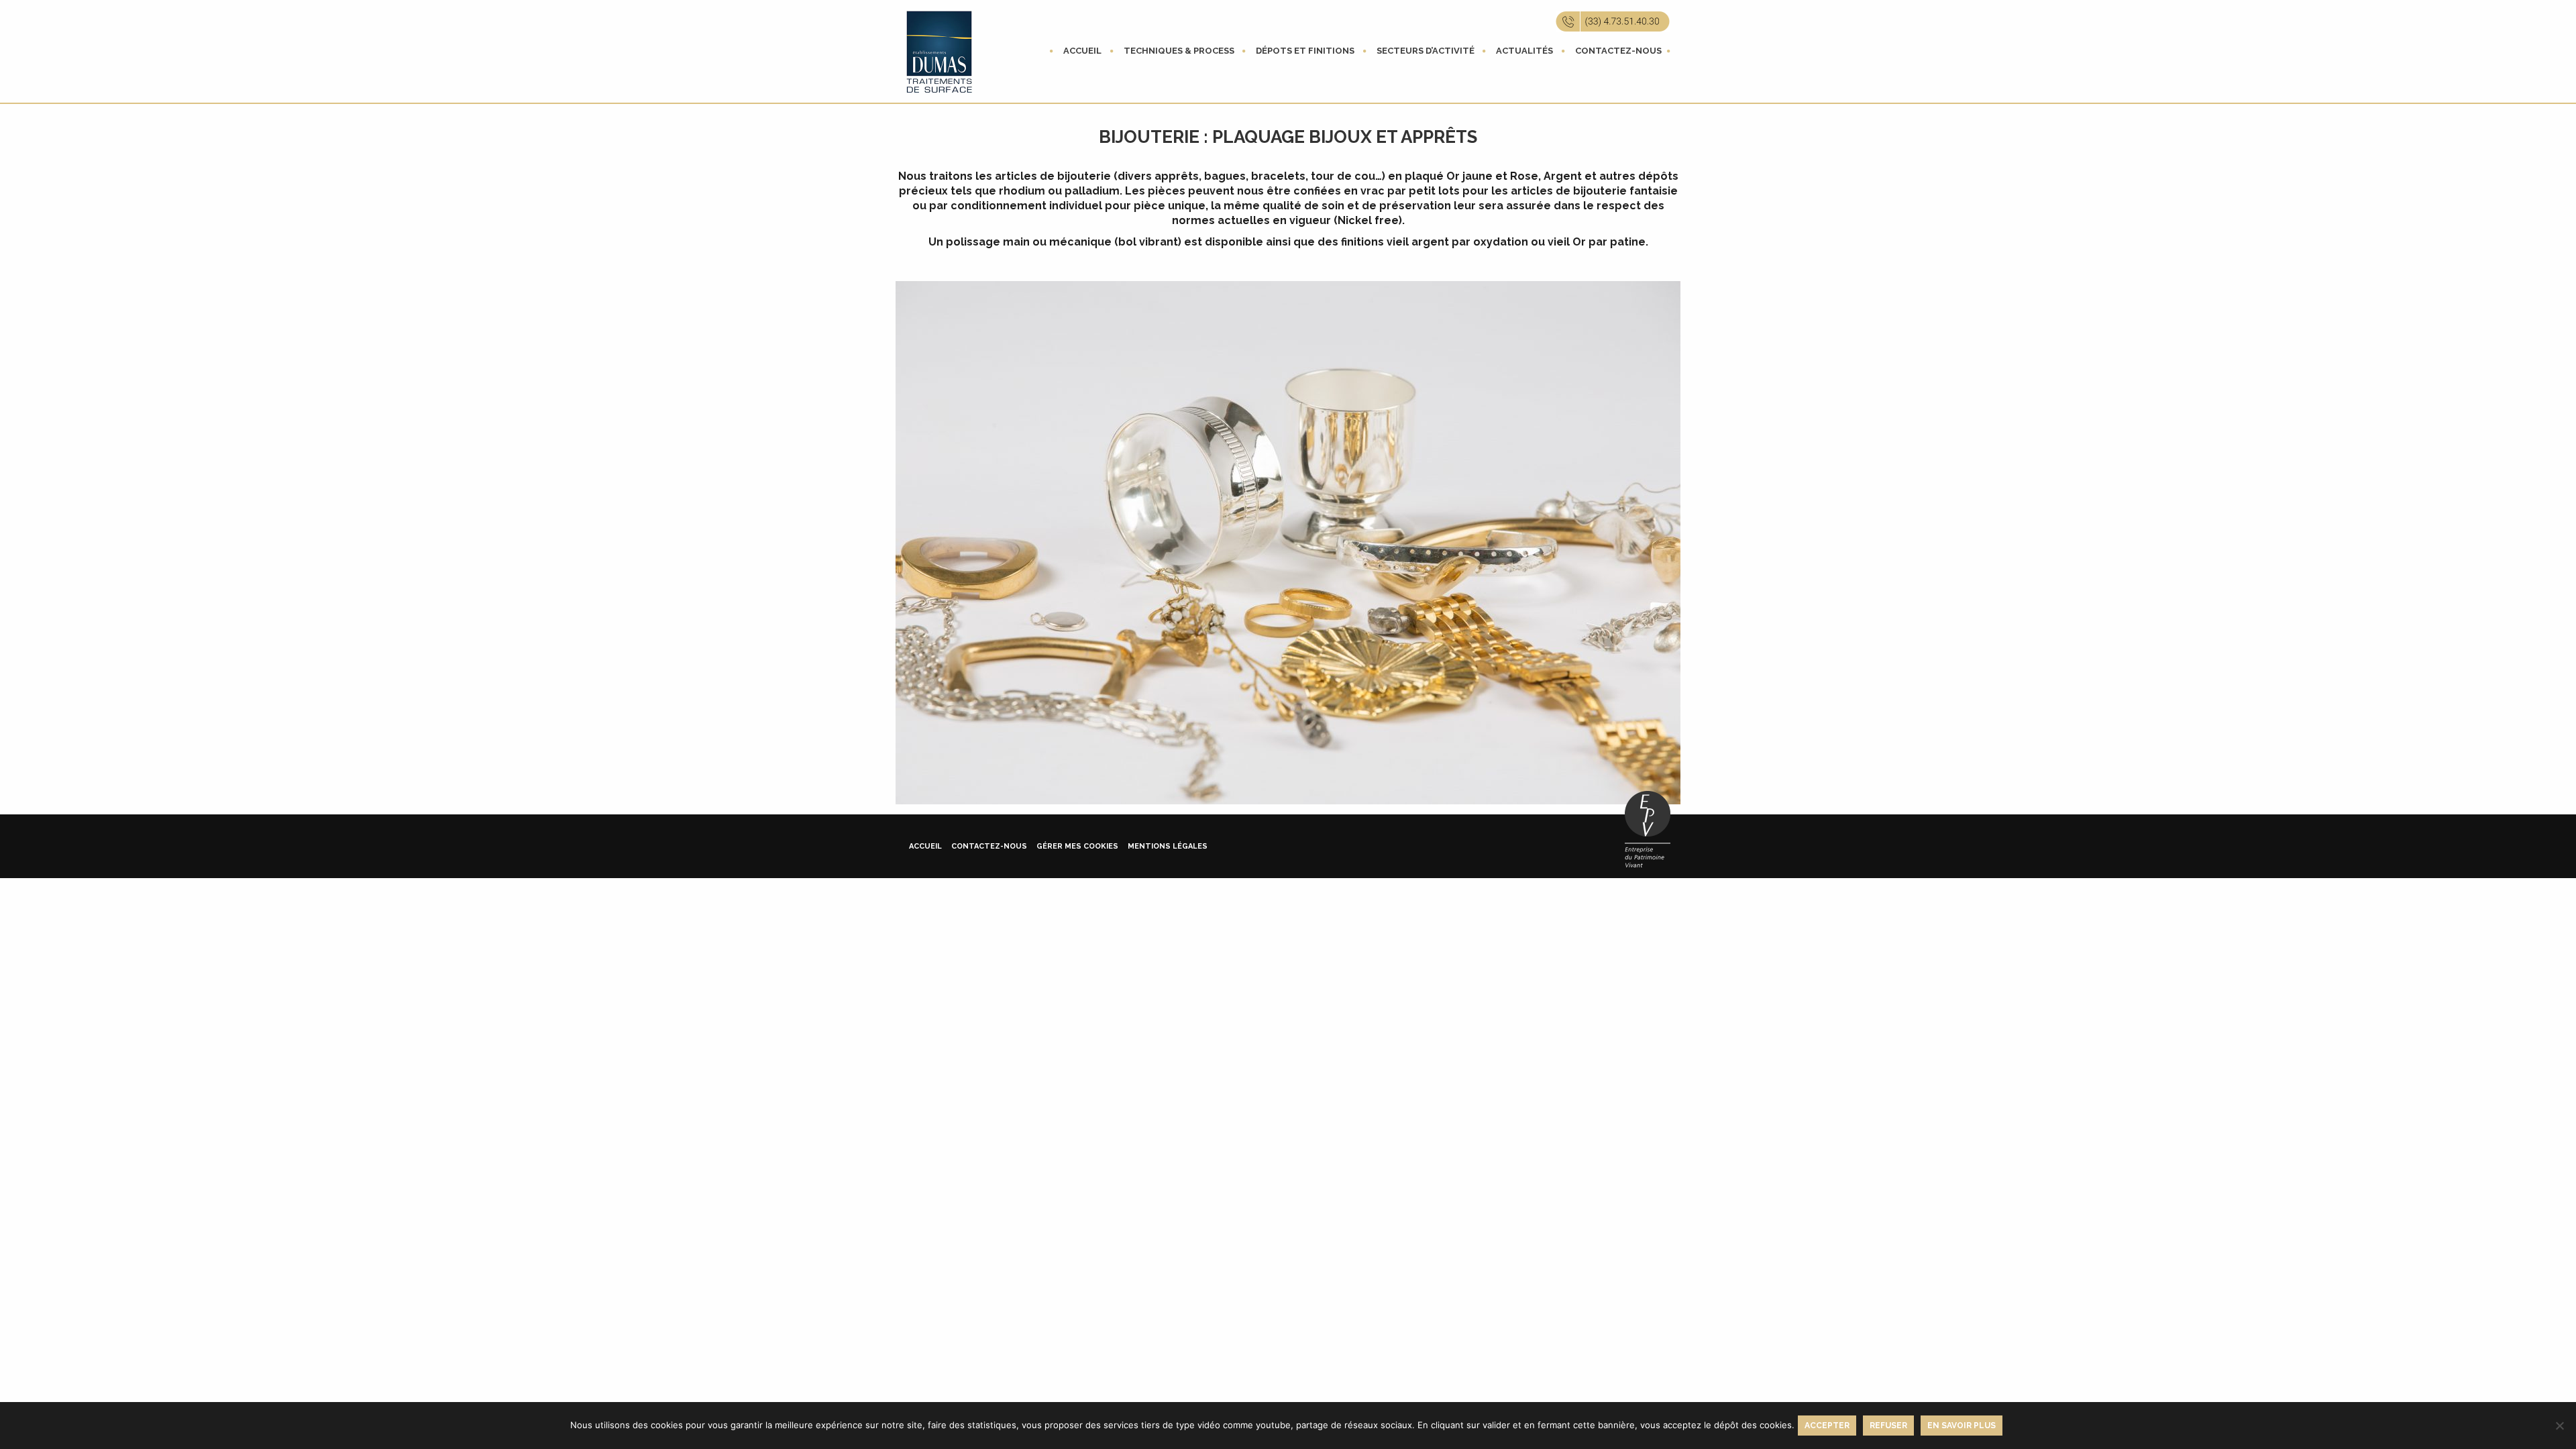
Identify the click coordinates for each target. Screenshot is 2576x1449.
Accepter (1827, 1426)
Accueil (1082, 51)
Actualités (1524, 51)
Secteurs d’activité (1426, 51)
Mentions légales (1168, 846)
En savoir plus (1962, 1426)
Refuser (1888, 1426)
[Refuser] (2559, 1426)
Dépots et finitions (1305, 51)
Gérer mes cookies (1077, 846)
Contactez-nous (1618, 51)
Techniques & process (1179, 51)
